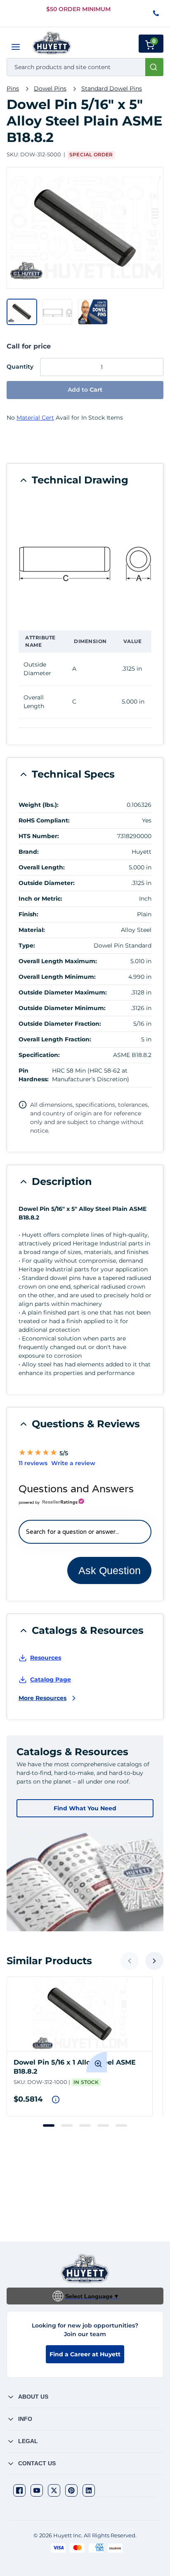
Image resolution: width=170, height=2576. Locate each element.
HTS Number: (39, 836)
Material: (32, 930)
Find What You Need (85, 1808)
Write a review (73, 1463)
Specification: (39, 1055)
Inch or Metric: (40, 899)
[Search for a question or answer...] (85, 1532)
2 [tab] (67, 2125)
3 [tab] (85, 2125)
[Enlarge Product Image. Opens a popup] (97, 2062)
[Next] (154, 1961)
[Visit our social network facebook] (19, 2490)
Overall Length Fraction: (55, 1039)
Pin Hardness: (34, 1075)
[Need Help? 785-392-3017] (157, 14)
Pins (13, 88)
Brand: (29, 852)
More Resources (42, 1698)
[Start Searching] (154, 67)
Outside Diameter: (47, 883)
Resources (46, 1658)
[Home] (52, 43)
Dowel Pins (50, 88)
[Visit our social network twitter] (54, 2490)
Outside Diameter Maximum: (63, 992)
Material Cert (35, 418)
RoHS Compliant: (44, 820)
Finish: (28, 914)
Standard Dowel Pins (112, 88)
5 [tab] (121, 2125)
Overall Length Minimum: (57, 977)
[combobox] (85, 67)
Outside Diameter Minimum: (62, 1008)
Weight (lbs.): (39, 805)
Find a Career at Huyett (85, 2354)
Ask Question (110, 1570)
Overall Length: (42, 867)
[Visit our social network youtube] (37, 2490)
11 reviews (33, 1463)
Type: (27, 945)
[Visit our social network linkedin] (89, 2490)
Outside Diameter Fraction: (60, 1024)
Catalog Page (51, 1679)
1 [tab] (49, 2125)
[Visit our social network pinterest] (71, 2490)
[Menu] (16, 47)
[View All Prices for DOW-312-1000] (56, 2100)
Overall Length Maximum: (58, 961)
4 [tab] (103, 2125)
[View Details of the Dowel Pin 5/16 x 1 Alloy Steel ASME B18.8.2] (80, 2014)
